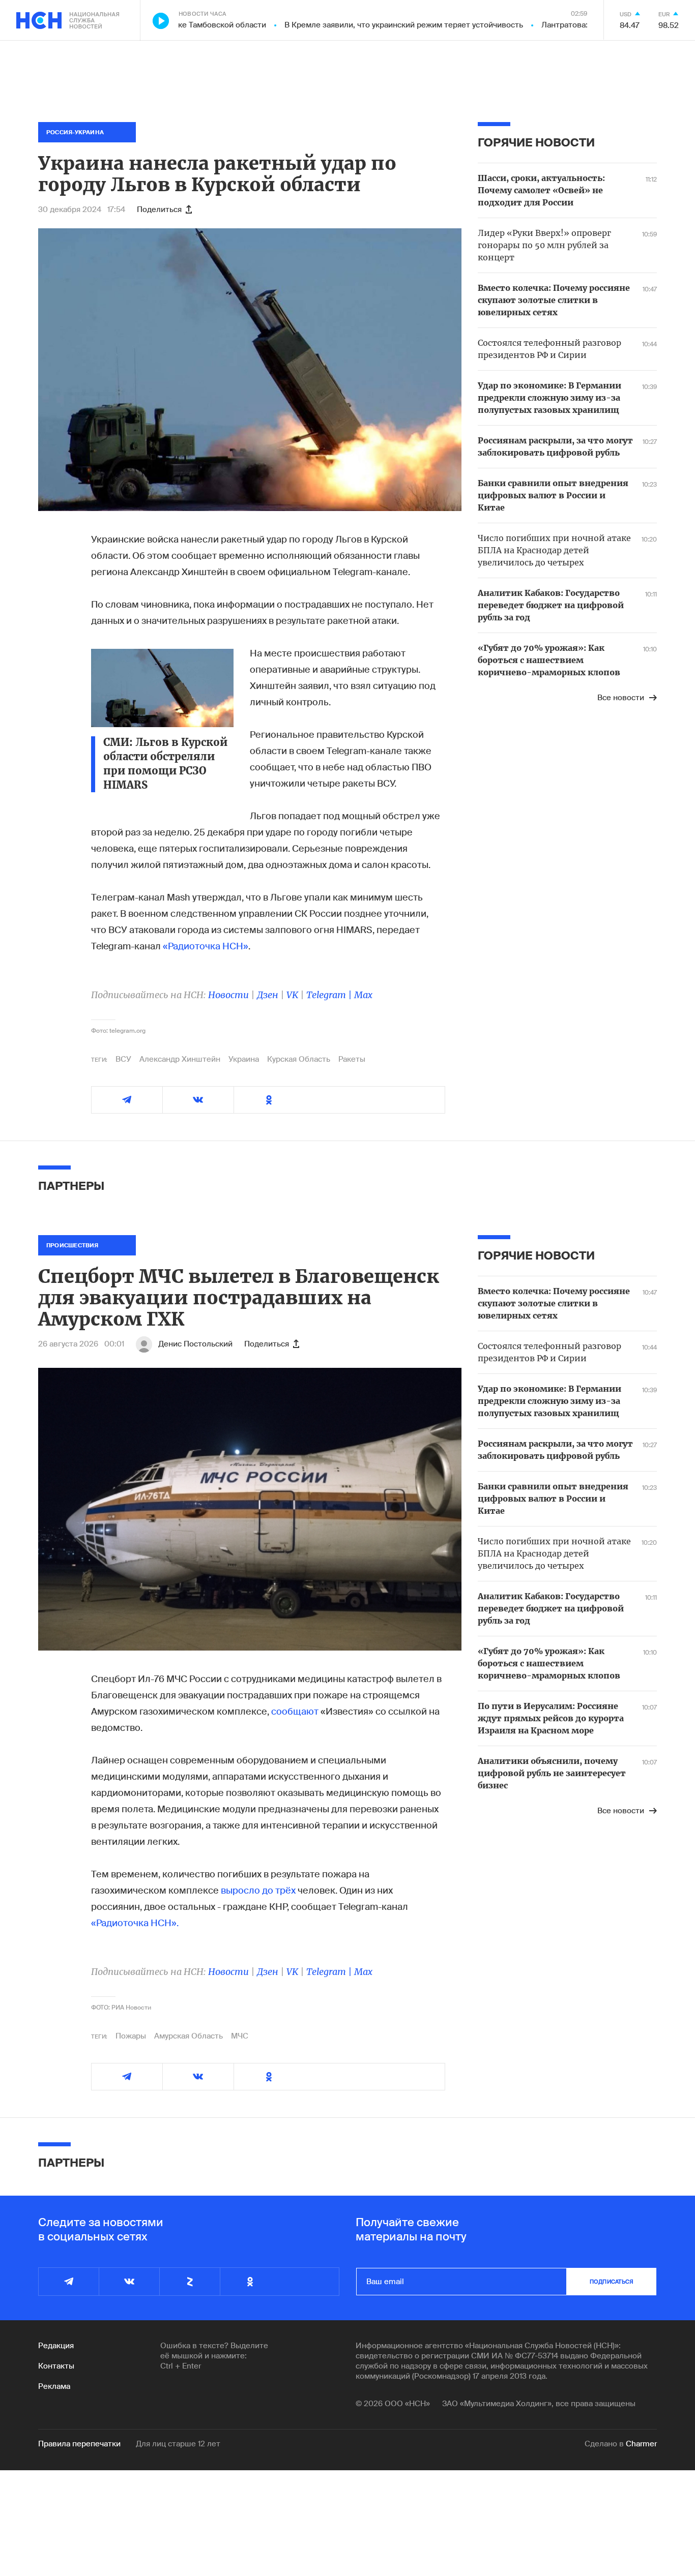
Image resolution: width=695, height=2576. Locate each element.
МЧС (240, 2036)
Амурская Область (189, 2036)
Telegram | (330, 995)
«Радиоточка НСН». (135, 1923)
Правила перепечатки (79, 2444)
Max (363, 995)
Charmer (641, 2444)
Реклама (54, 2386)
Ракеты (352, 1059)
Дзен (268, 995)
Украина (244, 1059)
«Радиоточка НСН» (206, 946)
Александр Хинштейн (180, 1059)
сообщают (295, 1712)
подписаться (612, 2282)
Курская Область (299, 1059)
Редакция (56, 2346)
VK (292, 995)
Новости (228, 995)
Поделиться (159, 209)
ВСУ (123, 1059)
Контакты (56, 2366)
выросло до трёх (258, 1891)
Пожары (131, 2036)
